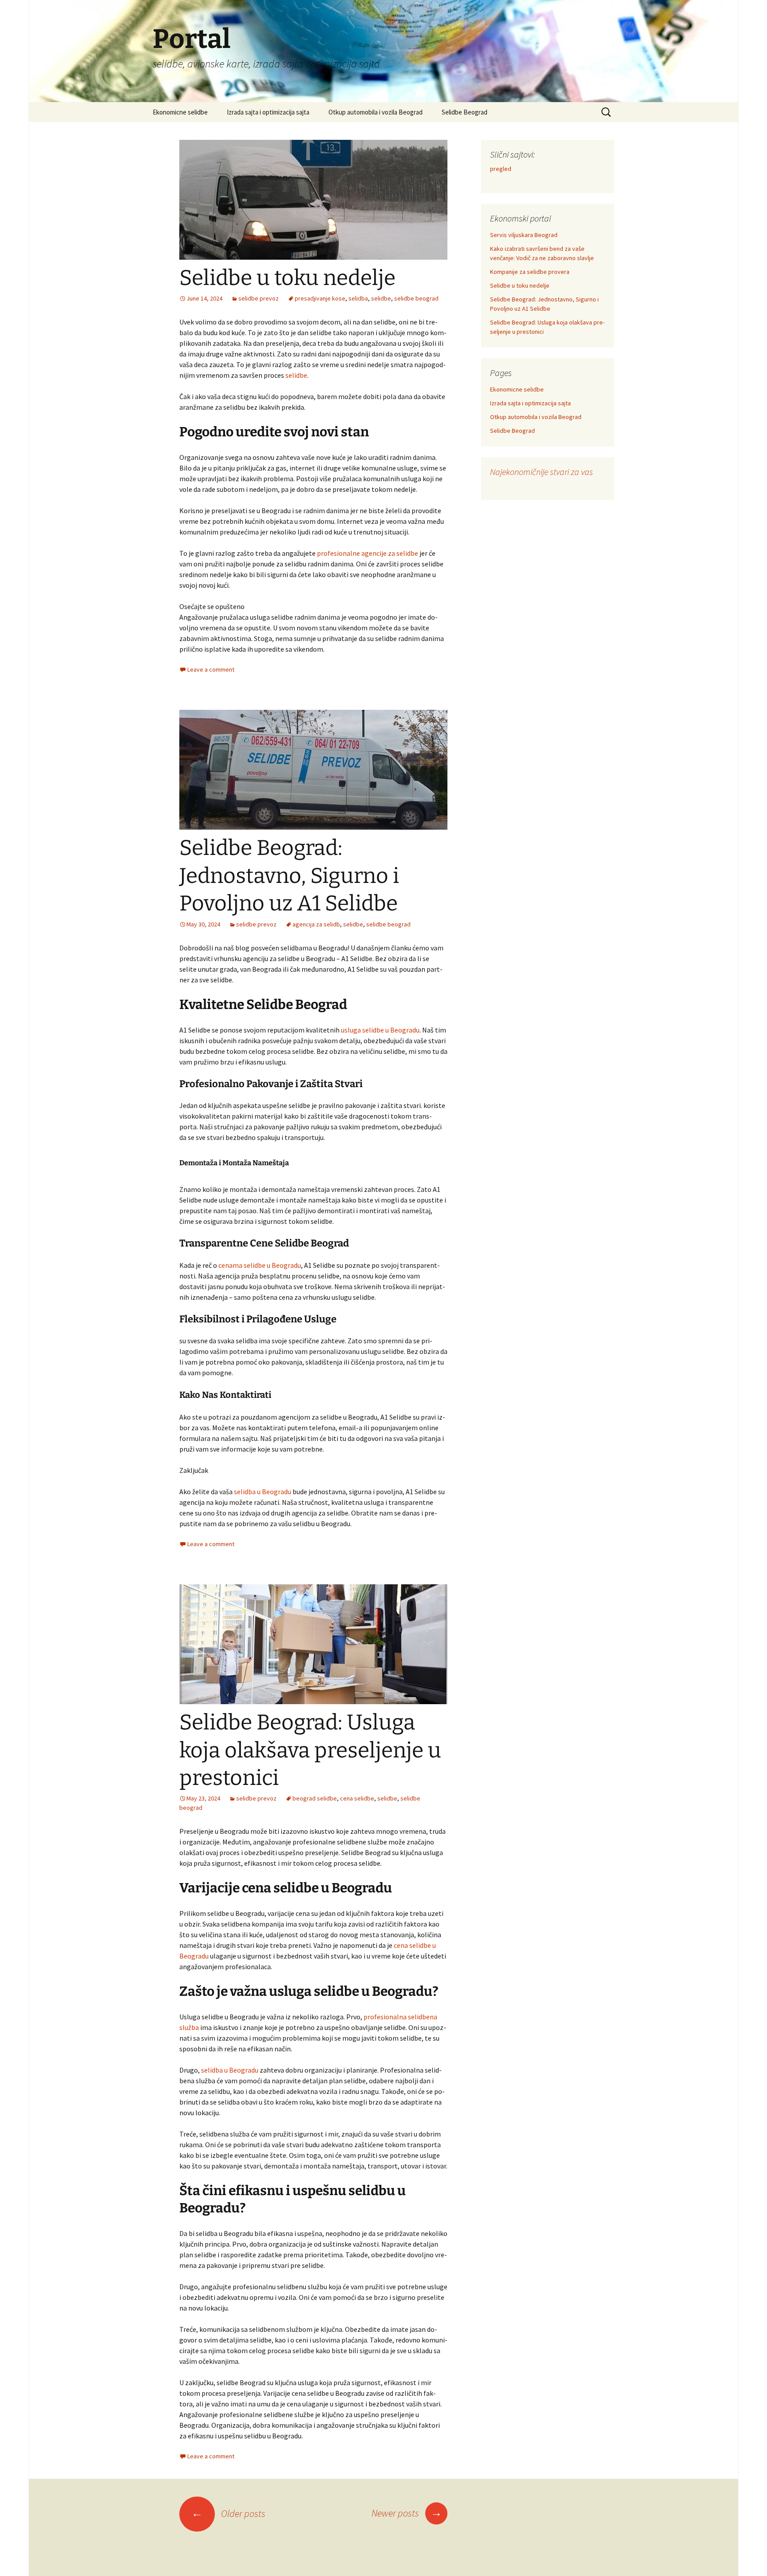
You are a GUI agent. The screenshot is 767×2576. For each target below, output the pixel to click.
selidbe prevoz (259, 298)
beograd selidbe (315, 1798)
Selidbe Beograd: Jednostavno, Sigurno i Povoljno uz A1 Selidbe (289, 876)
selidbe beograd (416, 298)
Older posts (228, 2513)
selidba (358, 298)
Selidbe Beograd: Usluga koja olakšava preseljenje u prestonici (310, 1750)
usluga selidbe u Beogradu (380, 1030)
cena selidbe (357, 1798)
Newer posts (407, 2513)
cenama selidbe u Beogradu (260, 1265)
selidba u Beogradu (263, 1492)
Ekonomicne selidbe (180, 112)
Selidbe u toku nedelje (287, 278)
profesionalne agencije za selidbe (368, 553)
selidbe (381, 298)
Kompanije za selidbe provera (530, 272)
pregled (501, 169)
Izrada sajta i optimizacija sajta (268, 112)
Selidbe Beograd (465, 112)
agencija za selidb (316, 924)
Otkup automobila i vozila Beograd (376, 112)
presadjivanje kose (320, 298)
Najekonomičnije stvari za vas (542, 472)
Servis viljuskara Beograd (524, 235)
